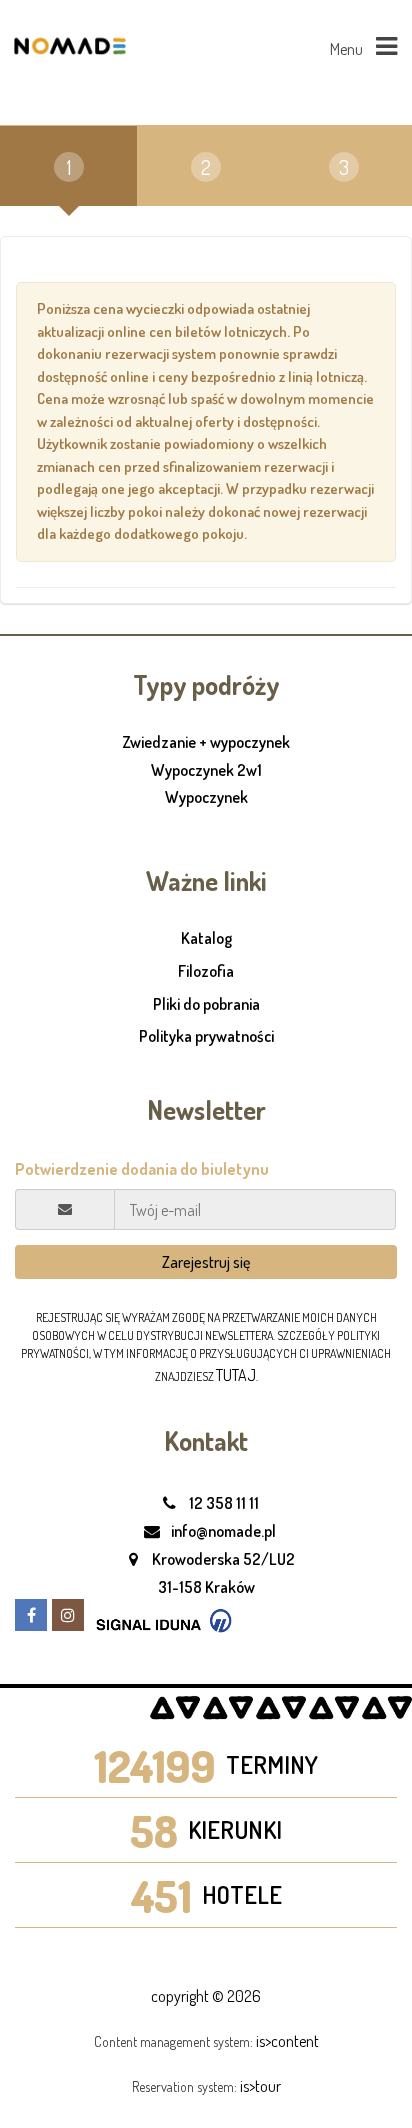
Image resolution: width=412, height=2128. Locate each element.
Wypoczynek (206, 798)
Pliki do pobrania (206, 1004)
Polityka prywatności (206, 1036)
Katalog (206, 938)
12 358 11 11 (222, 1503)
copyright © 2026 (206, 1996)
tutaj (236, 1375)
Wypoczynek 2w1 (206, 771)
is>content (287, 2041)
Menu (348, 49)
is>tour (260, 2086)
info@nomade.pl (222, 1531)
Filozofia (206, 971)
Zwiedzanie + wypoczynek (206, 743)
